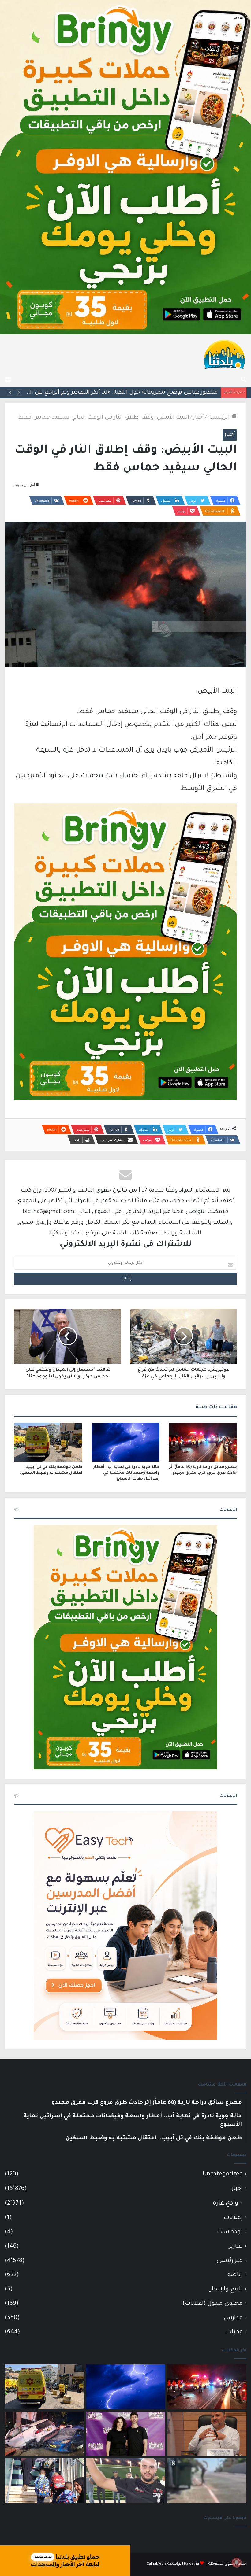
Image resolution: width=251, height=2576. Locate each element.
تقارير (236, 2247)
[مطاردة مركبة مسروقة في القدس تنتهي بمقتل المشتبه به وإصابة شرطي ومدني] (44, 2434)
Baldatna (191, 2564)
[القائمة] (8, 379)
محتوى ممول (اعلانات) (213, 2304)
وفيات (234, 2332)
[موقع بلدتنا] (224, 354)
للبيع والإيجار (226, 2289)
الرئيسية (219, 418)
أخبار (199, 418)
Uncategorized (223, 2174)
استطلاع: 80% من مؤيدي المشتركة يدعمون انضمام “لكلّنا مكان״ (136, 393)
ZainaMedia (157, 2564)
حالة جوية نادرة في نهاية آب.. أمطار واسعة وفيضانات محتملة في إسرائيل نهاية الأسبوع (126, 1473)
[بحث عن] (243, 379)
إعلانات (233, 2218)
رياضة (235, 2275)
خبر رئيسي (230, 2261)
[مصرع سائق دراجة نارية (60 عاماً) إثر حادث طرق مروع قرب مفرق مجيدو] (203, 1442)
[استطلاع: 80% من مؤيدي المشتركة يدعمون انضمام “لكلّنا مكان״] (125, 2434)
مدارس (233, 2318)
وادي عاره (225, 2204)
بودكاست (230, 2232)
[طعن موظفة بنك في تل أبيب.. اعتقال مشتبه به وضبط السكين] (48, 1442)
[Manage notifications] (237, 2563)
